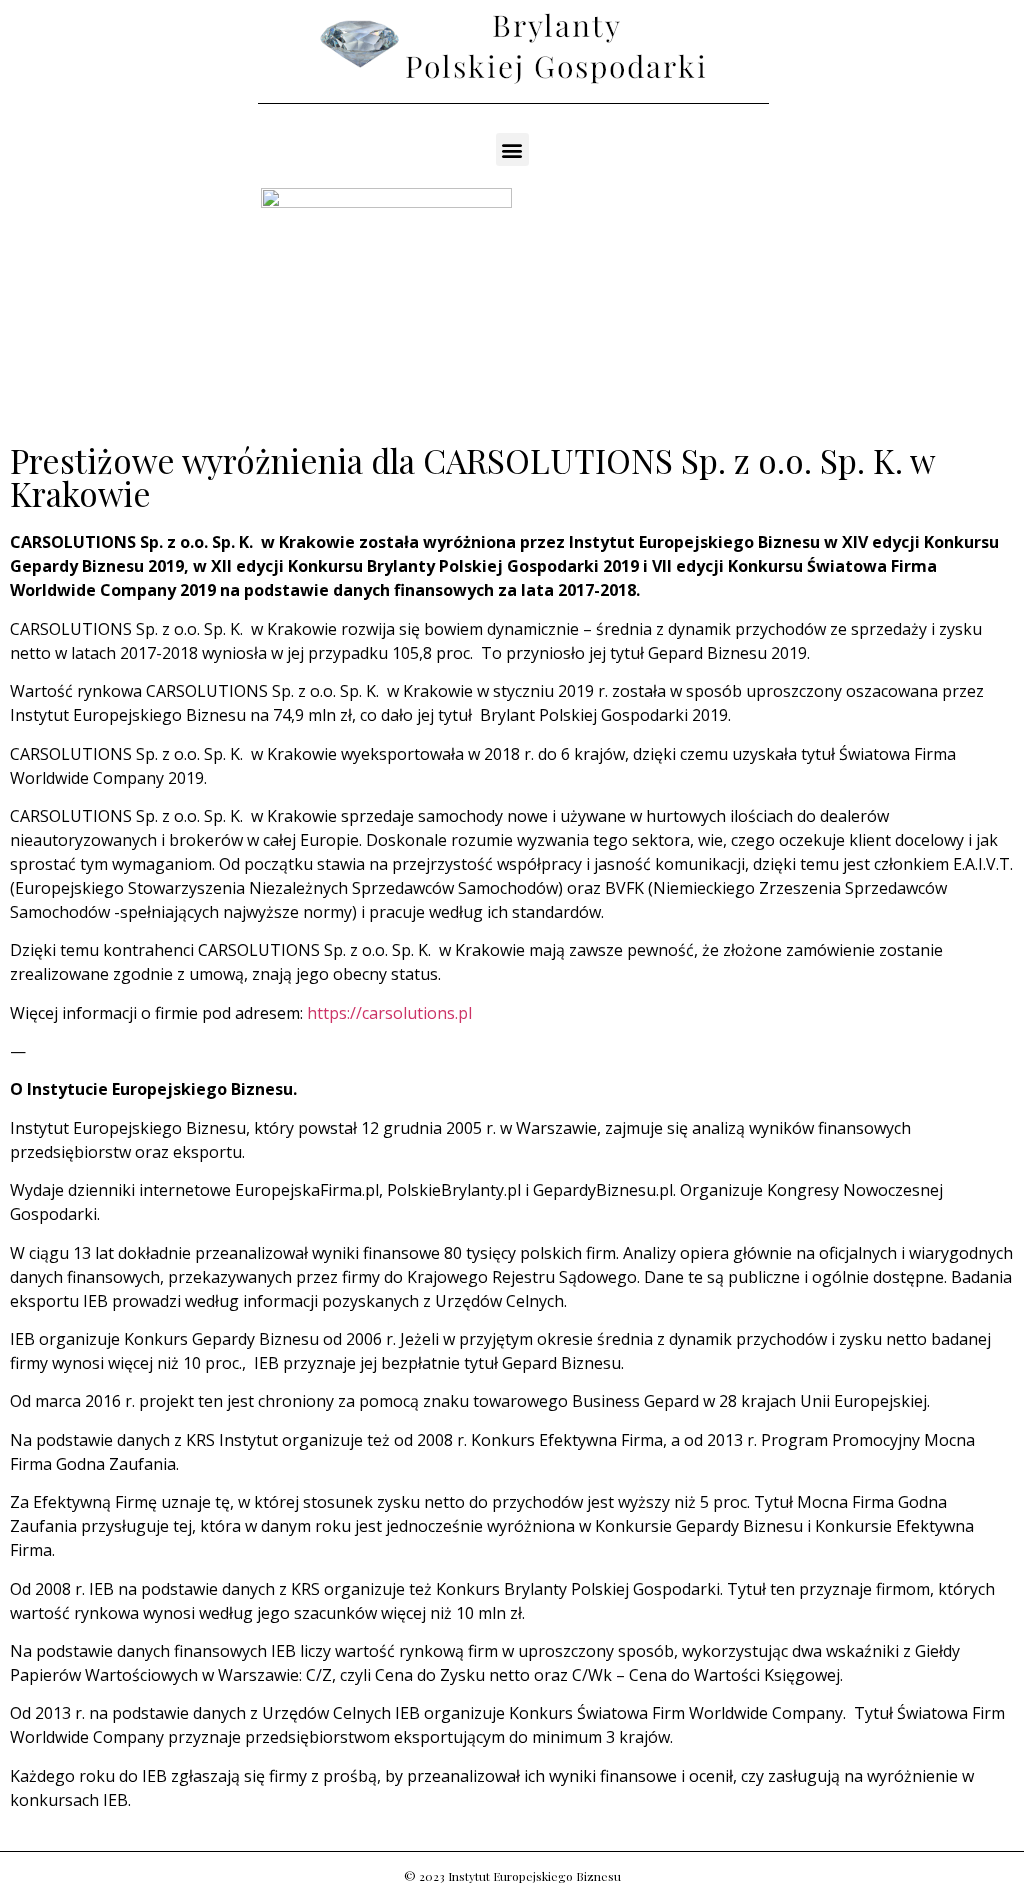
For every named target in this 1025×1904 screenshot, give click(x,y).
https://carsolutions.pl (389, 1013)
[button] (512, 149)
